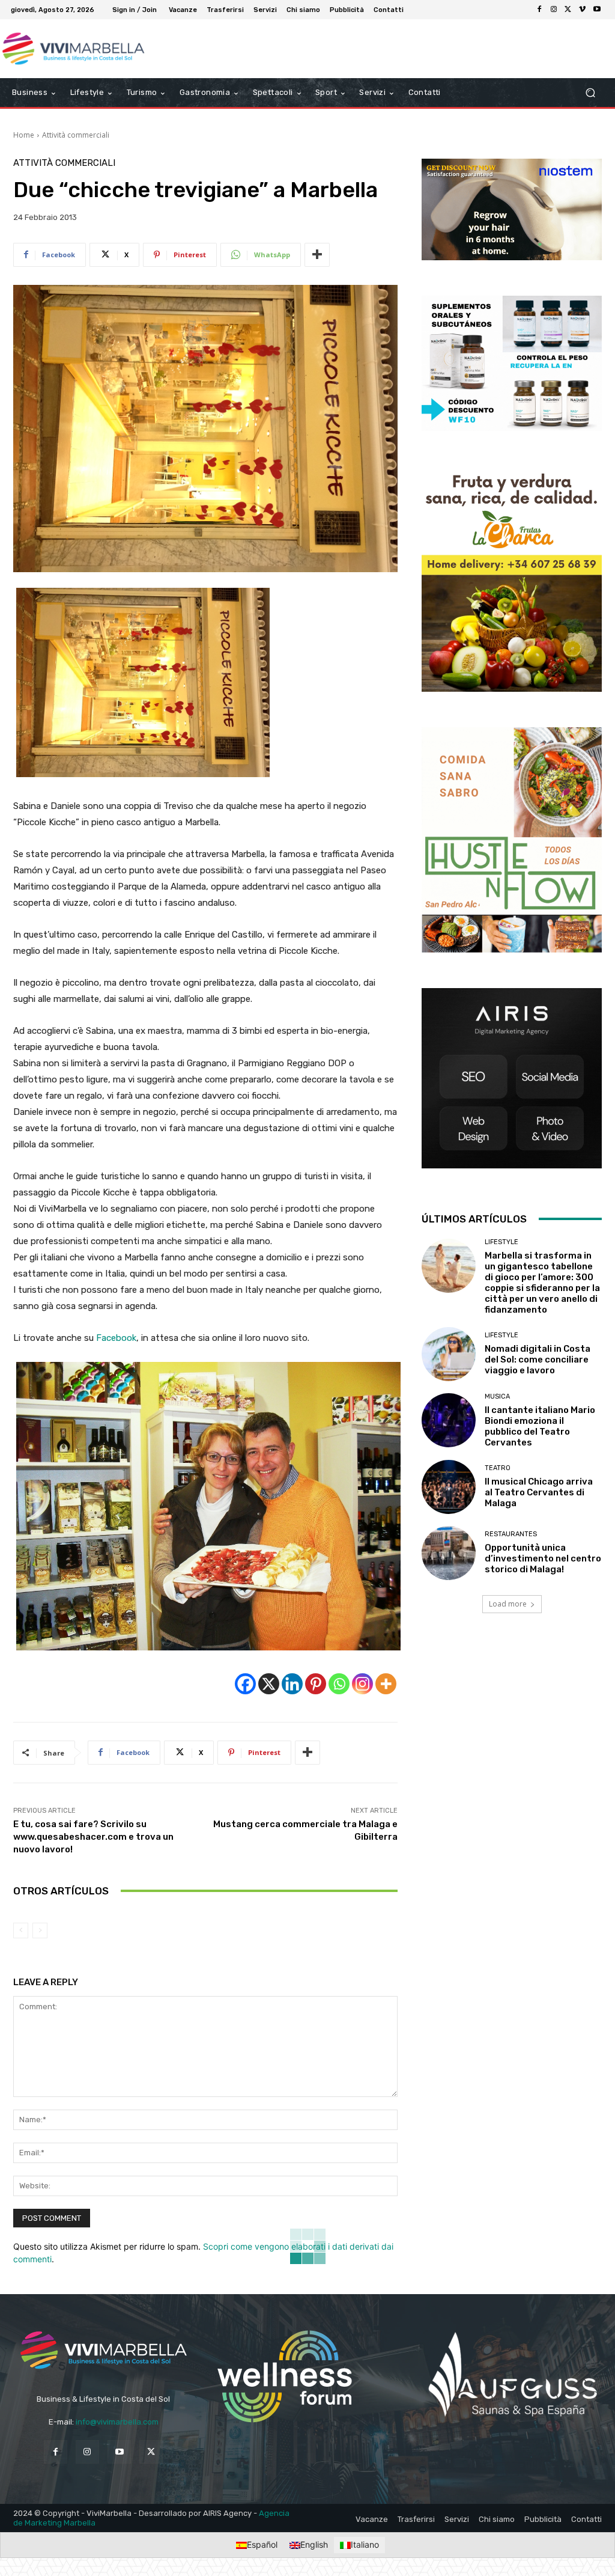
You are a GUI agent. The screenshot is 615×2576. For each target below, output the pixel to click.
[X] (568, 10)
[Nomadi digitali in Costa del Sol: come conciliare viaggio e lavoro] (449, 1354)
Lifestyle (501, 1242)
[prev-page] (21, 1930)
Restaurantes (511, 1534)
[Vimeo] (583, 10)
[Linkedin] (292, 1684)
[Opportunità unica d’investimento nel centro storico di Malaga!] (449, 1553)
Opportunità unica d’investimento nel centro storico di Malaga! (543, 1558)
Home (24, 135)
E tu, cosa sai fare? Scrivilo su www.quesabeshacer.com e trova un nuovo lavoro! (93, 1837)
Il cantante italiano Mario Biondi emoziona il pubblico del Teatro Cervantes (540, 1426)
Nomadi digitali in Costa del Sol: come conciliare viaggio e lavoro (538, 1360)
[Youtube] (597, 10)
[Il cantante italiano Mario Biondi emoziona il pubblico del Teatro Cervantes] (449, 1420)
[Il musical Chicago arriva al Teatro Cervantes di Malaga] (449, 1487)
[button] (590, 93)
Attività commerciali (76, 135)
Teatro (498, 1468)
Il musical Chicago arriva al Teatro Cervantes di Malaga (539, 1492)
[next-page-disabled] (40, 1930)
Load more (508, 1604)
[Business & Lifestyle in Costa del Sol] (78, 49)
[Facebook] (539, 10)
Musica (497, 1396)
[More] (317, 255)
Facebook (116, 1338)
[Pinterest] (316, 1684)
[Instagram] (554, 10)
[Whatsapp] (339, 1684)
